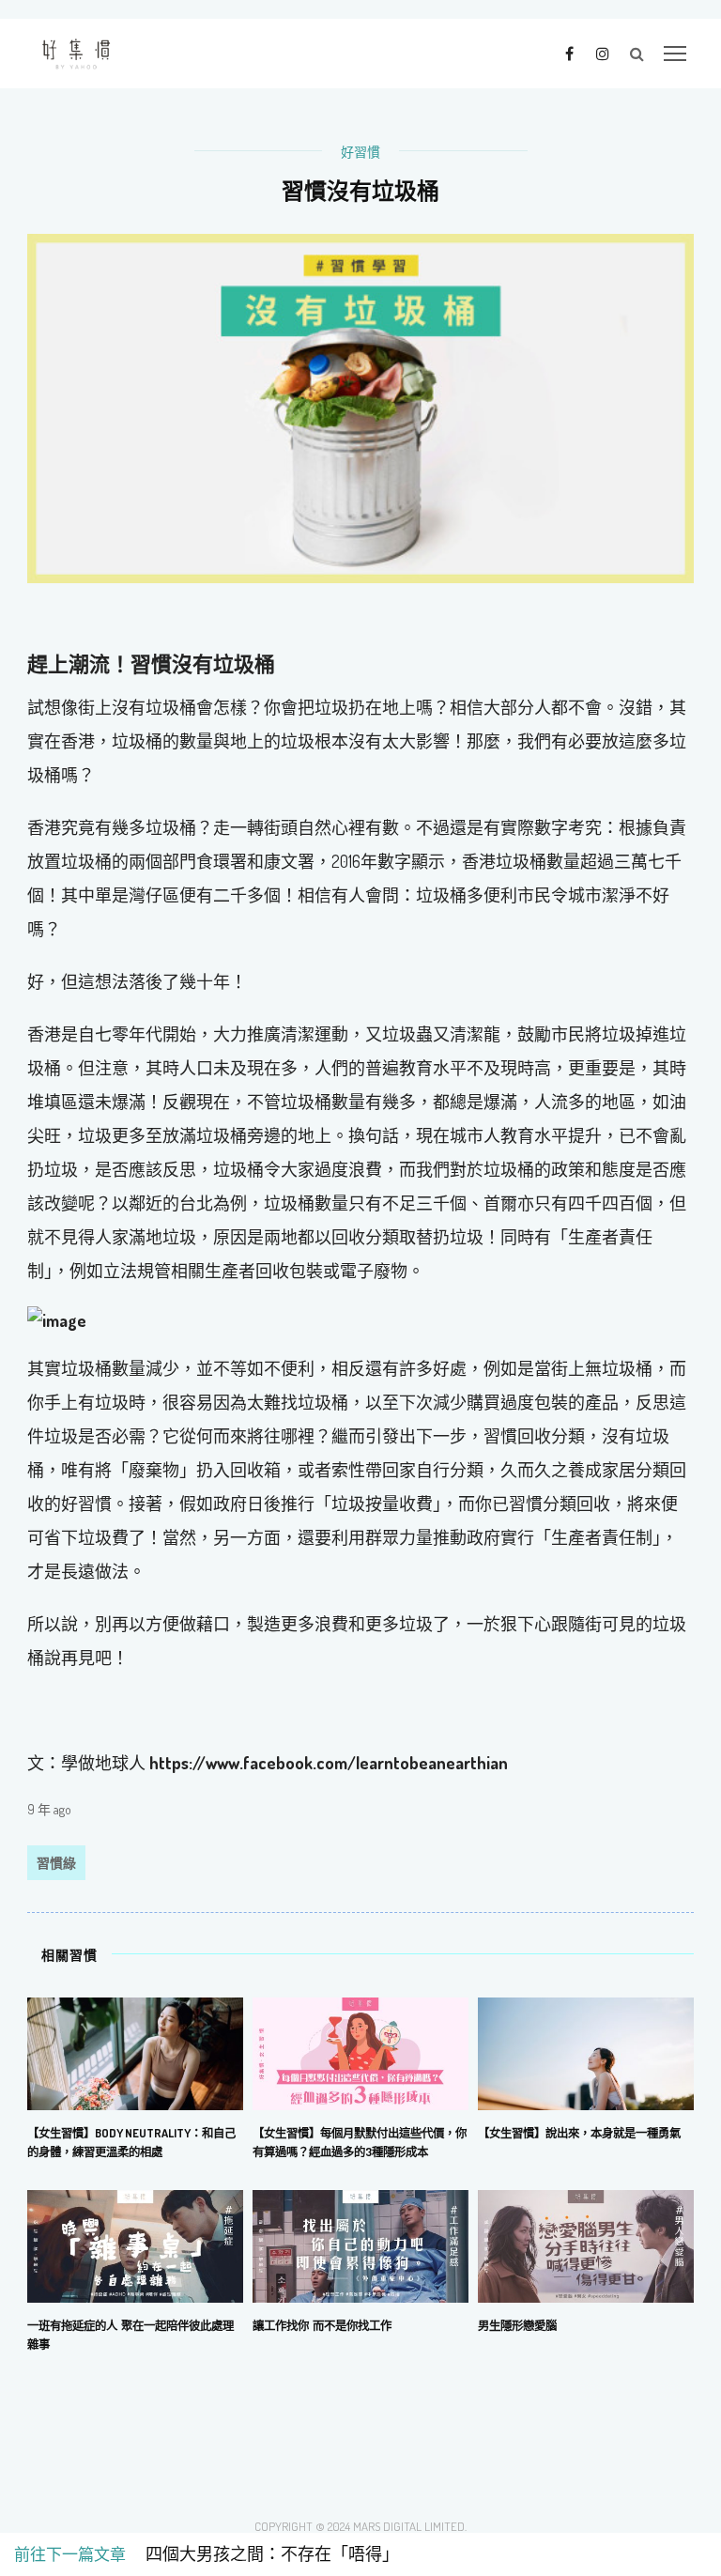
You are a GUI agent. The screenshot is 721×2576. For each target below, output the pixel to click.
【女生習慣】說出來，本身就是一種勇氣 (579, 2133)
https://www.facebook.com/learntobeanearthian (329, 1763)
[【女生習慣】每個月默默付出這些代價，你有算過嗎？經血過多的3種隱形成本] (360, 2051)
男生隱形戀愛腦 (517, 2325)
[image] (360, 1321)
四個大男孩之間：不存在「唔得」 (264, 2554)
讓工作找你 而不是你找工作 (322, 2325)
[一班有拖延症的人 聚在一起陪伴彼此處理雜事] (135, 2244)
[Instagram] (602, 53)
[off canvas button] (675, 54)
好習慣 (360, 152)
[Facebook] (569, 53)
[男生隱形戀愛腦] (586, 2244)
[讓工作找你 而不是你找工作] (360, 2244)
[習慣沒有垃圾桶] (360, 407)
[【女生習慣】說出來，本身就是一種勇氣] (586, 2051)
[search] (637, 54)
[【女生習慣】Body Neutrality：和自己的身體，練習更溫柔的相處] (135, 2051)
